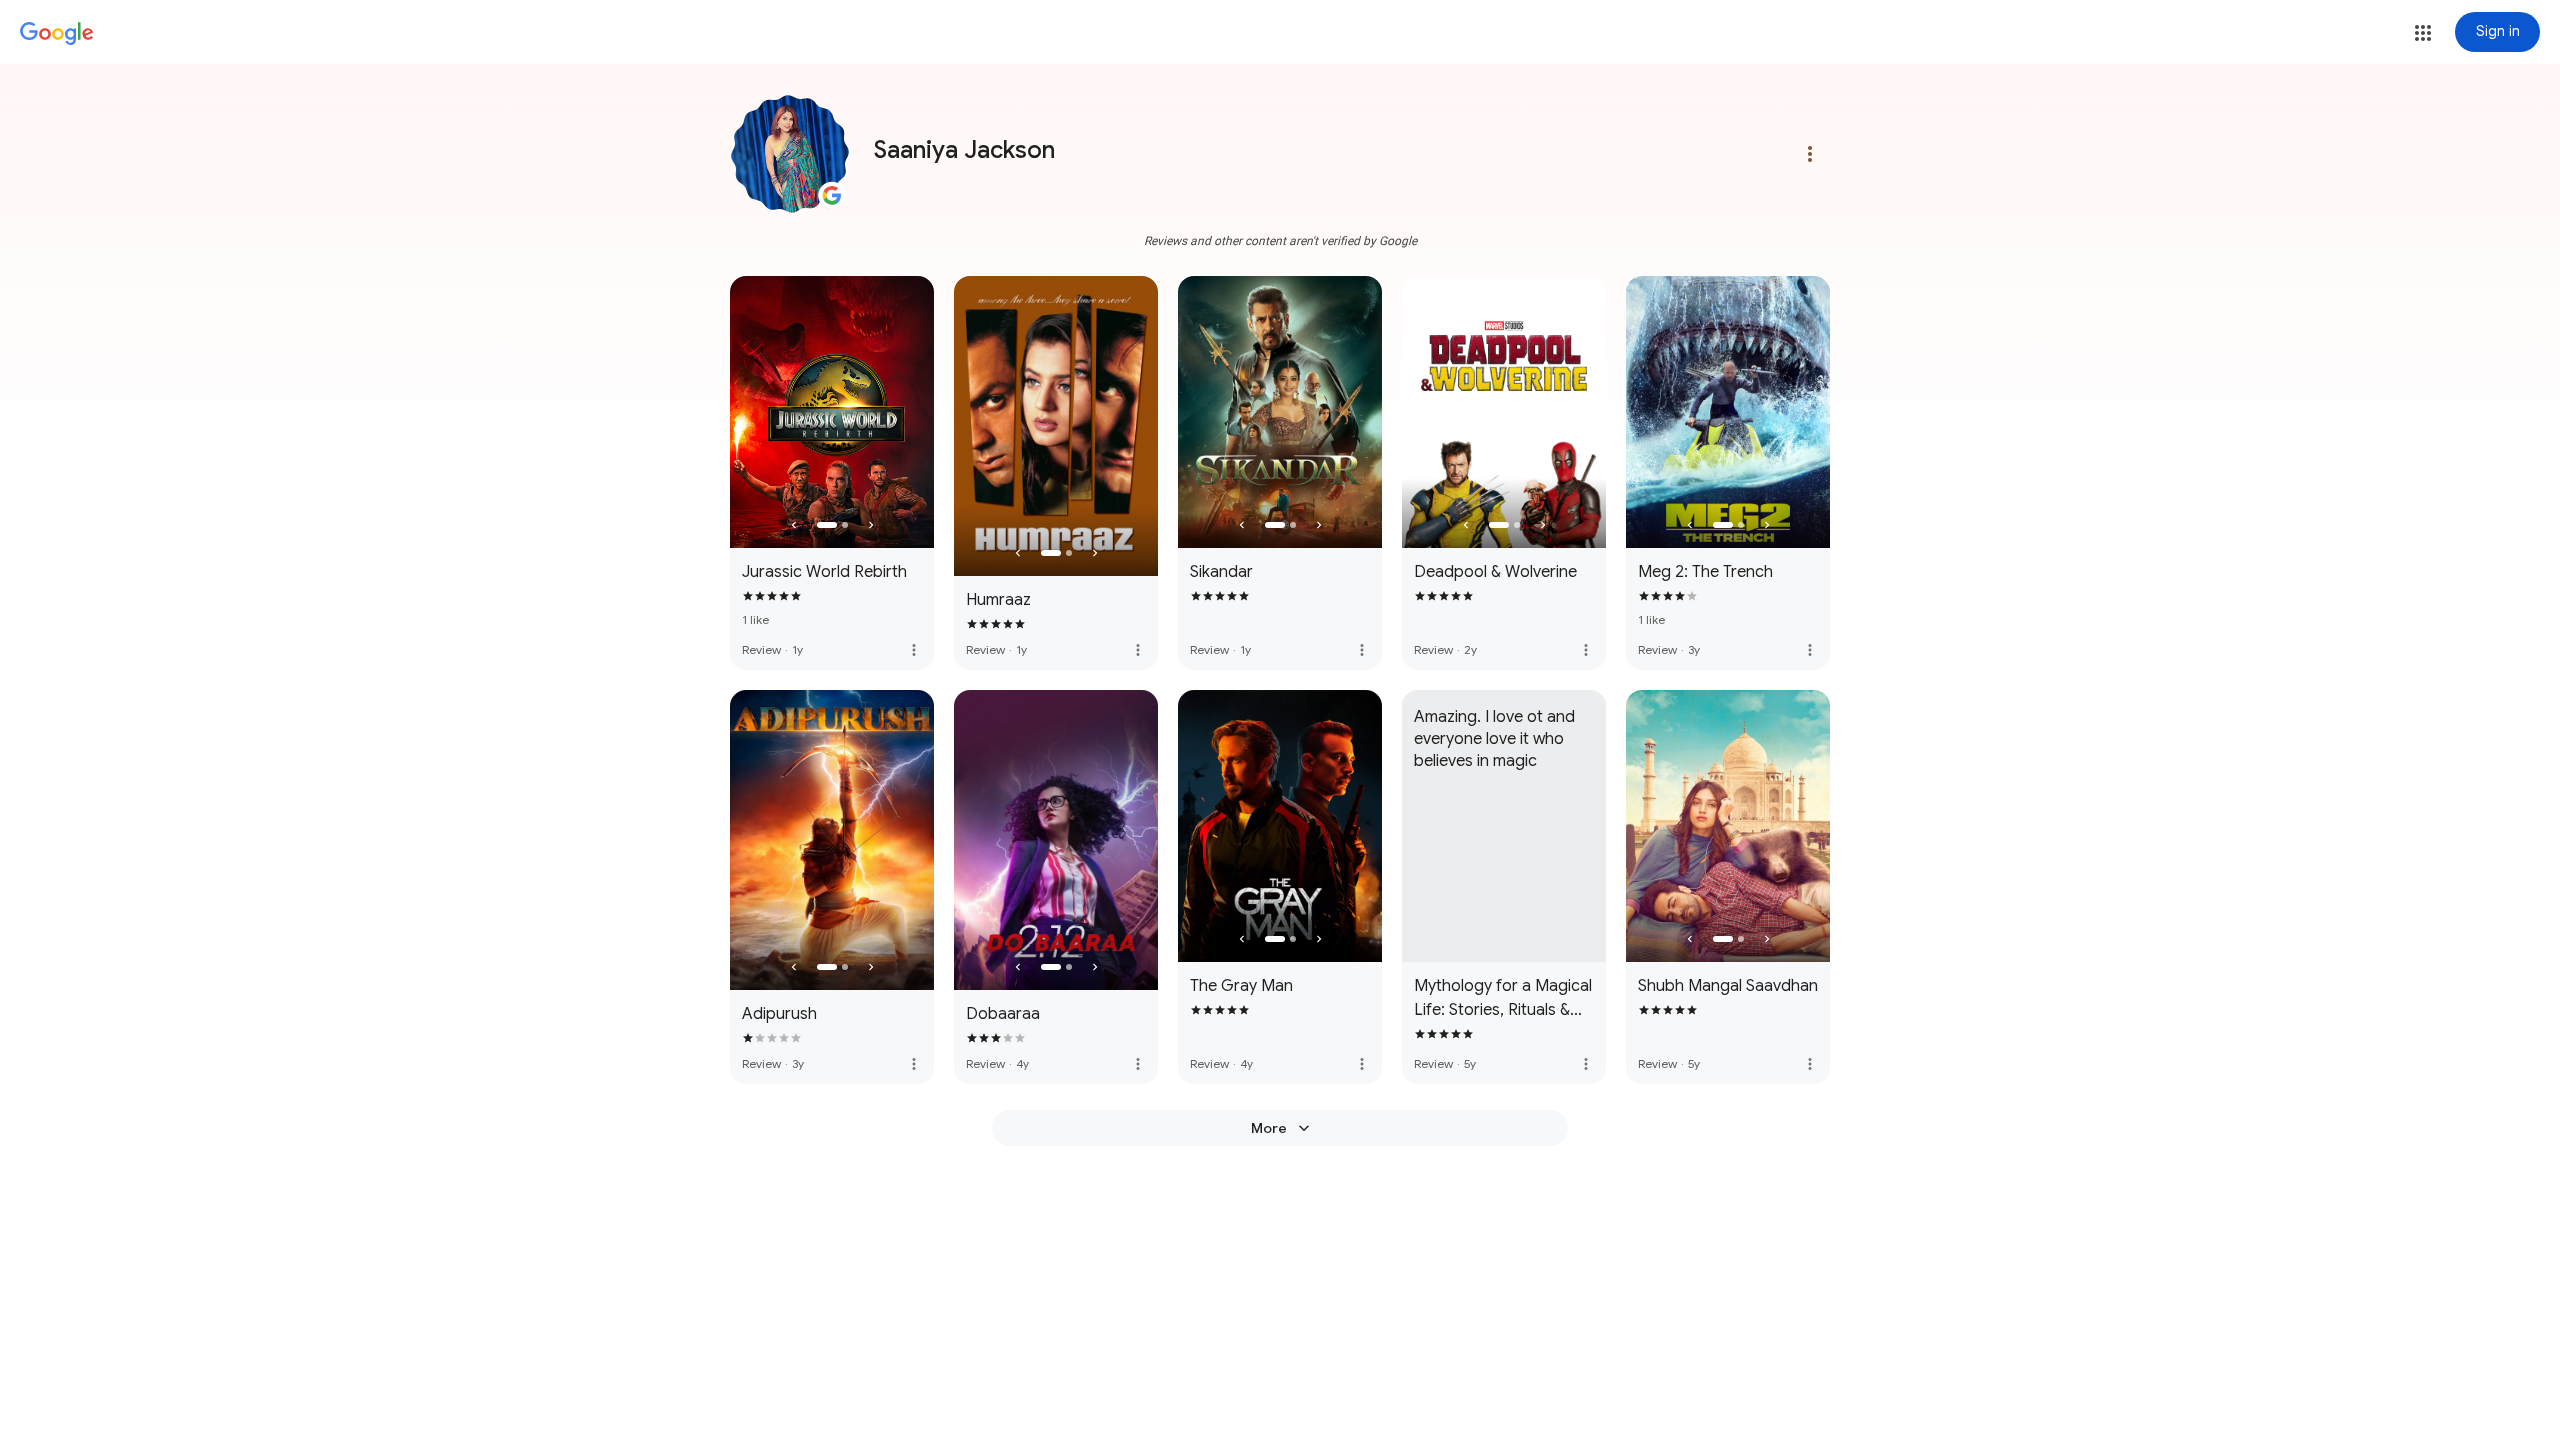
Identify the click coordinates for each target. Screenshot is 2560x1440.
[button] (2423, 33)
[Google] (57, 34)
